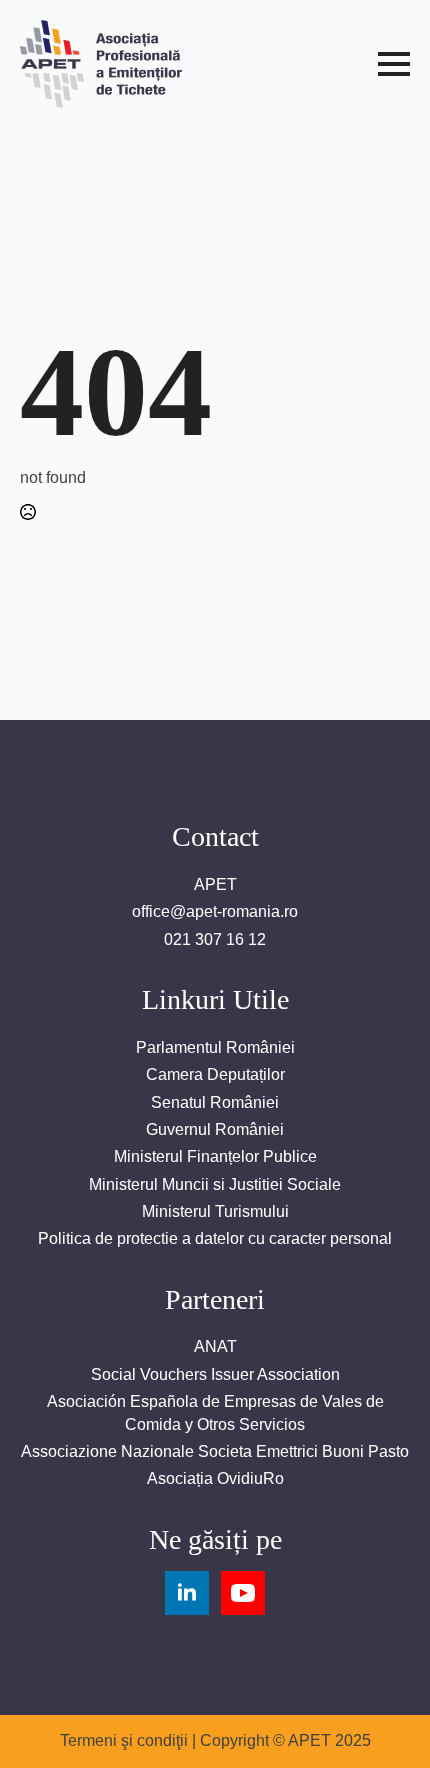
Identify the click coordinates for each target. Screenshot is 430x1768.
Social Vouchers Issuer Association (215, 1374)
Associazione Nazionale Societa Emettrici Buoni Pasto (215, 1451)
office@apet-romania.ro (215, 911)
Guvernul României (215, 1129)
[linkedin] (187, 1593)
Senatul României (215, 1102)
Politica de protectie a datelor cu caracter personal (215, 1238)
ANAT (215, 1346)
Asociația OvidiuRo (215, 1478)
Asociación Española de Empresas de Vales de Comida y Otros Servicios (215, 1412)
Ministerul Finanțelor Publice (215, 1156)
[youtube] (243, 1593)
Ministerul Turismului (215, 1211)
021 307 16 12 (215, 939)
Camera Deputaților (215, 1074)
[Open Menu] (394, 64)
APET (215, 884)
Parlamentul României (215, 1047)
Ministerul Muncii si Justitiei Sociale (215, 1184)
